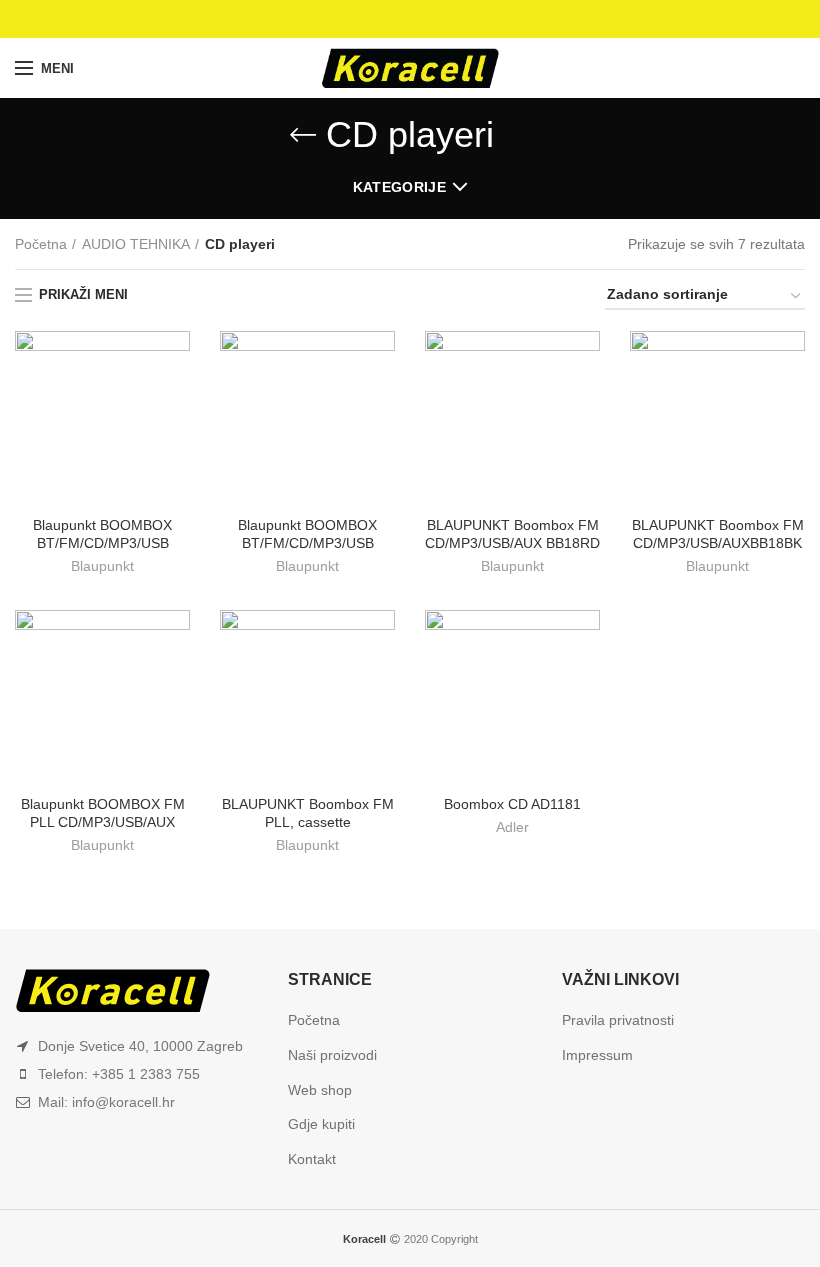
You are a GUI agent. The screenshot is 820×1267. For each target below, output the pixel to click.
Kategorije (399, 187)
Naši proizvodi (332, 1055)
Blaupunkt (102, 566)
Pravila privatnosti (618, 1020)
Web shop (320, 1090)
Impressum (597, 1055)
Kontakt (312, 1159)
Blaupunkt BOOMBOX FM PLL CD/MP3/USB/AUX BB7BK (103, 822)
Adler (512, 827)
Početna (41, 244)
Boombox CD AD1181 (512, 804)
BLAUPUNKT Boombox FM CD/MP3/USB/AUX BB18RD (512, 534)
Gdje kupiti (321, 1124)
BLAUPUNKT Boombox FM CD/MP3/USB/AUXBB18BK (718, 534)
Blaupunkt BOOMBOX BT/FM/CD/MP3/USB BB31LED (307, 543)
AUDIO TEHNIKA (136, 244)
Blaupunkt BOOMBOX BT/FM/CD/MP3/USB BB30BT (102, 543)
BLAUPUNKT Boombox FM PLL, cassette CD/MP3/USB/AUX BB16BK (307, 822)
